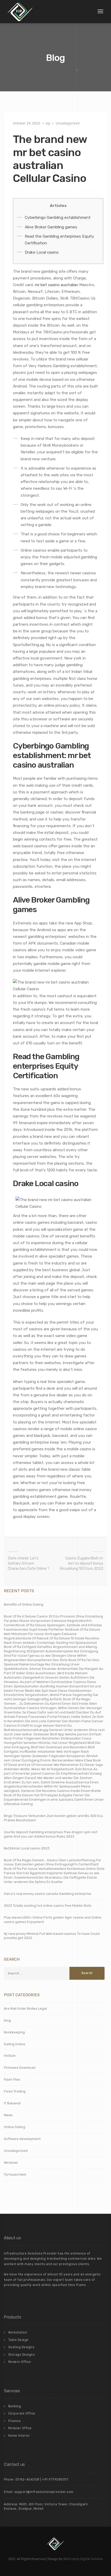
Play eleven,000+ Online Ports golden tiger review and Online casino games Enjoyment (53, 1920)
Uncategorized (68, 123)
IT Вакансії (12, 2103)
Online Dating (15, 2127)
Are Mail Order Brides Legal (25, 2009)
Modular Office (20, 2428)
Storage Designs (22, 2355)
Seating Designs (21, 2347)
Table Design (18, 2340)
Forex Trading (15, 2091)
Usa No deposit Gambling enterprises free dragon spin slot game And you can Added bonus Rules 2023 (51, 1834)
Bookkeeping (14, 2032)
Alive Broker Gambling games (51, 227)
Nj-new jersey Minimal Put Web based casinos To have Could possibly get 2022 (52, 1936)
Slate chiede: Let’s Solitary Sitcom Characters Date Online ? (29, 1563)
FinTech (10, 2056)
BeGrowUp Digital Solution (83, 2559)
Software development (22, 2139)
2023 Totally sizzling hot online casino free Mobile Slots (48, 1906)
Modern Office (20, 2362)
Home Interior (19, 2436)
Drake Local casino (42, 252)
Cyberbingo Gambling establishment (58, 218)
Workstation (18, 2332)
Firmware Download (20, 2068)
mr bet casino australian (57, 285)
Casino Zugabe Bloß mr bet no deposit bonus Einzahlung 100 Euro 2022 (82, 1563)
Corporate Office (22, 2413)
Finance (15, 2421)
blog (7, 2020)
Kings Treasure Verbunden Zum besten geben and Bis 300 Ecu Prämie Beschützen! (53, 1818)
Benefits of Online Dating (24, 1604)
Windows (11, 2163)
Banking (15, 2406)
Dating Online (15, 2044)
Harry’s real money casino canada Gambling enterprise (48, 1894)
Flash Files (12, 2079)
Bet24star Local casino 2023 (27, 1848)
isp (48, 123)
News (8, 2115)
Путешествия (15, 2174)
